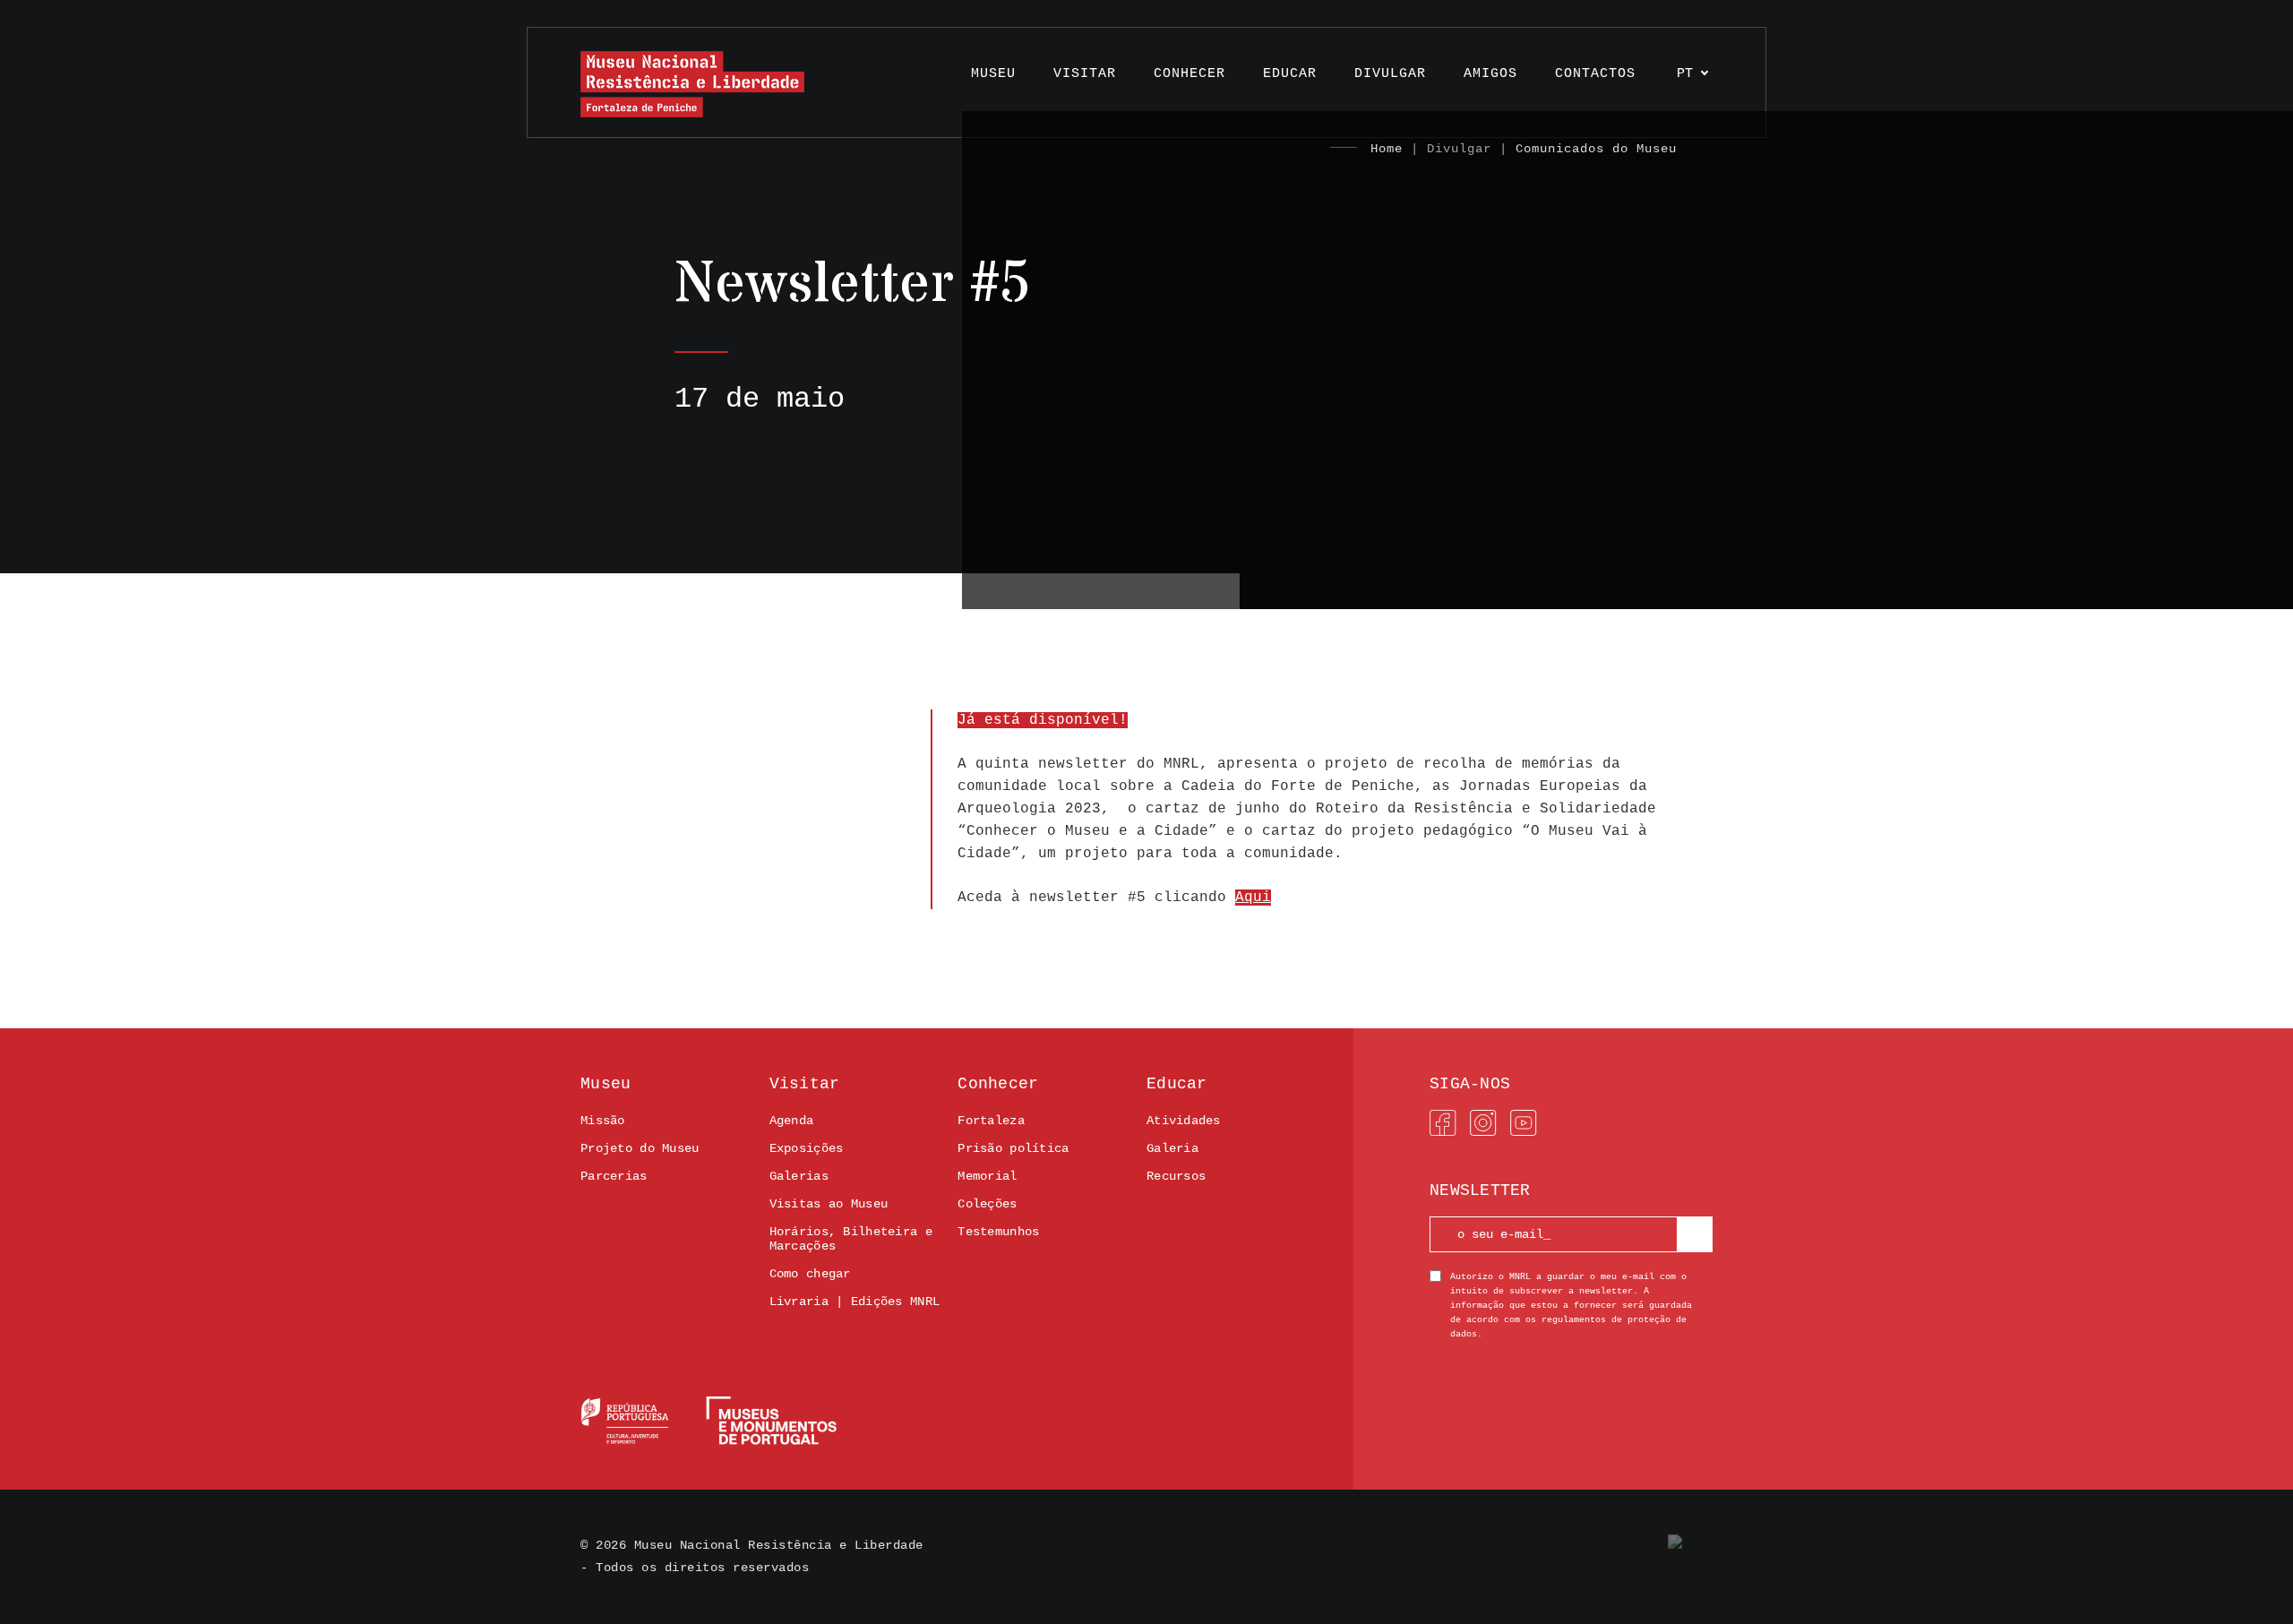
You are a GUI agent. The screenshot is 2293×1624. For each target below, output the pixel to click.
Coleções (987, 1204)
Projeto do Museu (640, 1148)
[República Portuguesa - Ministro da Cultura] (709, 1421)
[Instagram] (1483, 1123)
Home (1387, 149)
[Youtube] (1524, 1123)
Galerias (799, 1176)
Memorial (987, 1176)
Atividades (1184, 1121)
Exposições (807, 1148)
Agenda (792, 1121)
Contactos (1595, 74)
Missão (603, 1121)
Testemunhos (998, 1232)
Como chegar (810, 1274)
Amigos (1490, 74)
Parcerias (614, 1176)
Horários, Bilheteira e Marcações (851, 1239)
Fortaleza (991, 1121)
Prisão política (1013, 1148)
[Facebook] (1443, 1123)
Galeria (1172, 1148)
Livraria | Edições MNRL (855, 1302)
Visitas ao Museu (829, 1204)
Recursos (1176, 1176)
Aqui (1253, 898)
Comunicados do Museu (1596, 149)
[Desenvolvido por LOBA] (1690, 1546)
